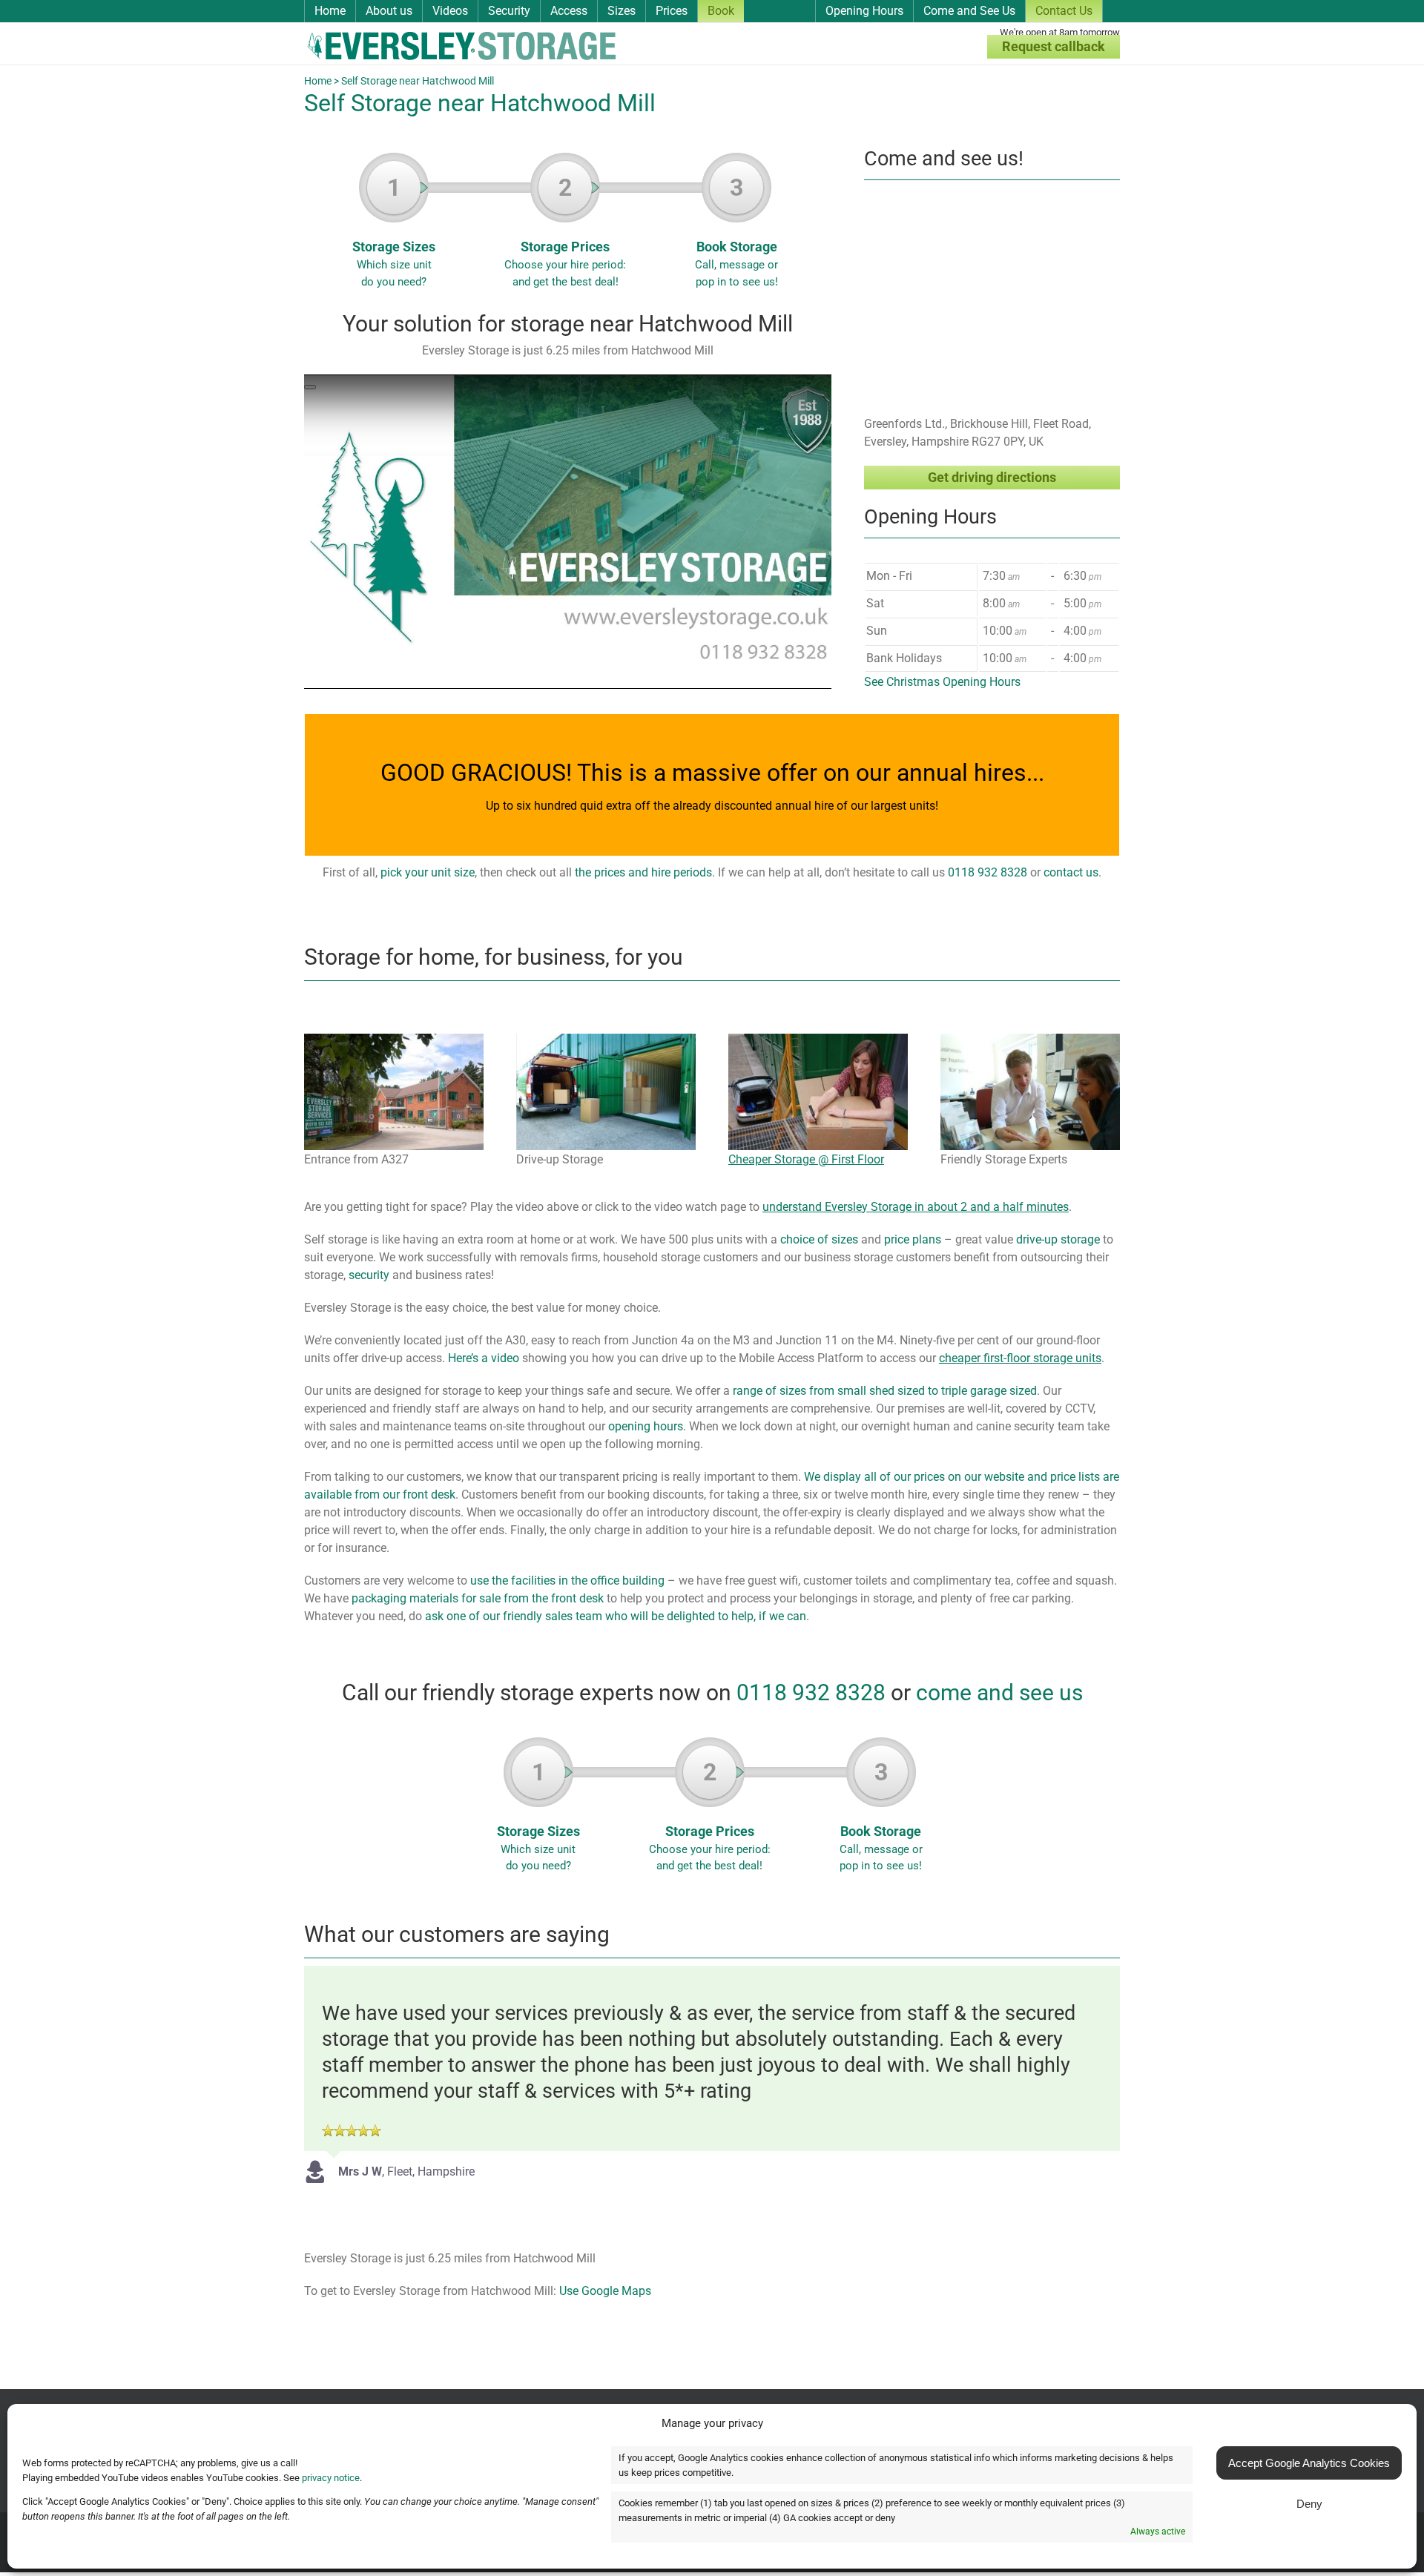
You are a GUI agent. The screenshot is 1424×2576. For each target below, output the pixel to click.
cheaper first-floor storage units (1020, 1358)
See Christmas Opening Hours (942, 682)
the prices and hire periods (643, 872)
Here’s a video (484, 1358)
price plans (913, 1239)
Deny (1309, 2504)
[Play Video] (310, 387)
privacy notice (331, 2478)
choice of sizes (819, 1239)
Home (318, 81)
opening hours (646, 1426)
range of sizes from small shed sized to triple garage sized (885, 1391)
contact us (1071, 872)
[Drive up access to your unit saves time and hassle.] (606, 1039)
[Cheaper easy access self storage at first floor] (818, 1039)
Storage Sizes (394, 231)
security (369, 1275)
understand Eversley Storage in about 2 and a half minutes (916, 1207)
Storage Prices (565, 231)
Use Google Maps (605, 2291)
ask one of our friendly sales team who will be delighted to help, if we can (616, 1616)
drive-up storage (1058, 1239)
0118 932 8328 (988, 872)
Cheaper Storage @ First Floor (806, 1159)
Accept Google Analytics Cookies (1309, 2463)
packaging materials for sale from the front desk (478, 1598)
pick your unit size (428, 872)
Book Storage (736, 231)
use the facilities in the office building (567, 1581)
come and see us (999, 1692)
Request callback (1054, 46)
